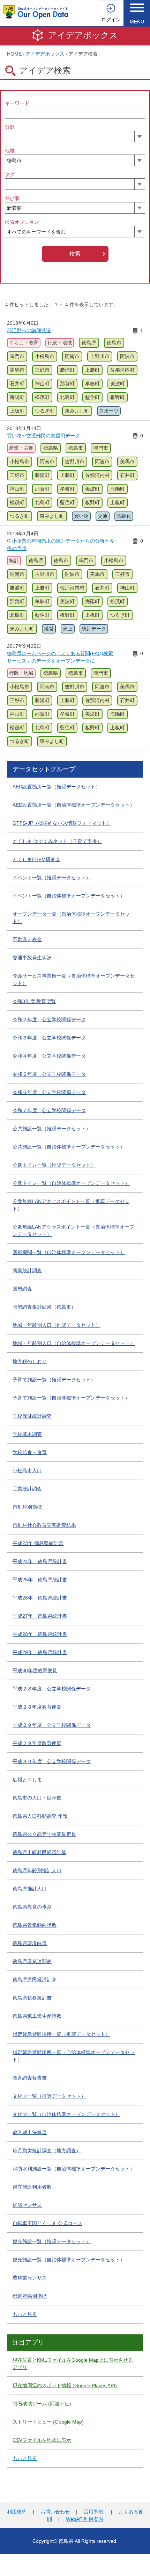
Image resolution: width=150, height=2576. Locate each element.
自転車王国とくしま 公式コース (47, 2223)
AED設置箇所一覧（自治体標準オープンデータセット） (74, 805)
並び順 (12, 198)
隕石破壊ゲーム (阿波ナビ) (42, 2404)
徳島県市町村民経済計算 (39, 1852)
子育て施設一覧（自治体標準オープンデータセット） (71, 1398)
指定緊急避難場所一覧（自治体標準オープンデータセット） (74, 2056)
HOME (14, 54)
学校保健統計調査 (32, 1416)
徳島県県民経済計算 (35, 1980)
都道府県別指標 (30, 2296)
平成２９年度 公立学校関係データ (52, 1725)
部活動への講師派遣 (29, 330)
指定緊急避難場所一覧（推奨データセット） (61, 2034)
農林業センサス (30, 2278)
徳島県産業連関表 (32, 1961)
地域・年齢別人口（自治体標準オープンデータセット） (74, 1343)
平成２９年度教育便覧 (37, 1743)
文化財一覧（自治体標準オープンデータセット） (66, 2114)
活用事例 (93, 2512)
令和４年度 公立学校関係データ (49, 1056)
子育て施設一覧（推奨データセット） (54, 1380)
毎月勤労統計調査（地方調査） (47, 2151)
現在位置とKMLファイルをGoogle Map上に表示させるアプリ (73, 2364)
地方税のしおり (30, 1361)
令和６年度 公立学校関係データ (49, 1092)
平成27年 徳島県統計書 (40, 1616)
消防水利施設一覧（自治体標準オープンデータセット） (74, 2169)
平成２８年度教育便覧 (37, 1707)
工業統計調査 (27, 1489)
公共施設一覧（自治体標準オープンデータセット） (69, 1147)
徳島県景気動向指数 (35, 1925)
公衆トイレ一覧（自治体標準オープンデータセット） (71, 1183)
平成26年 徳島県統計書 (40, 1598)
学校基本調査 (27, 1434)
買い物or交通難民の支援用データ (43, 436)
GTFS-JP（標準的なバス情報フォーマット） (62, 823)
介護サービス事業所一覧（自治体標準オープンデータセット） (74, 979)
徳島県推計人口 (30, 1889)
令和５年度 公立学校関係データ (49, 1074)
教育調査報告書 (30, 2078)
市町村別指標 (27, 1507)
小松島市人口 (27, 1471)
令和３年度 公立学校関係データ (49, 1038)
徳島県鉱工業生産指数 (37, 2016)
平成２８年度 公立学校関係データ (52, 1689)
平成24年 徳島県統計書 (40, 1561)
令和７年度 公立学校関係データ (49, 1110)
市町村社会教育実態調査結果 (44, 1525)
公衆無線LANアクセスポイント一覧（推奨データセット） (71, 1205)
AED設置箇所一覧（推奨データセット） (57, 787)
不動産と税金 (27, 939)
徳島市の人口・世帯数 (37, 1798)
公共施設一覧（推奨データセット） (52, 1129)
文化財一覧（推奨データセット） (49, 2096)
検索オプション (22, 222)
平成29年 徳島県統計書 (40, 1652)
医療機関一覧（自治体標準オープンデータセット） (69, 1252)
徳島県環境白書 (30, 1943)
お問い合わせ (55, 2512)
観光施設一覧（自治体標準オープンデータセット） (69, 2260)
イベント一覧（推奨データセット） (52, 878)
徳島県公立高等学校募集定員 (44, 1834)
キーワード (17, 103)
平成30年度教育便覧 (35, 1670)
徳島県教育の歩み (32, 1907)
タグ (10, 174)
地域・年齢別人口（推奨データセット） (57, 1325)
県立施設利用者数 (32, 2187)
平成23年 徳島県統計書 (38, 1543)
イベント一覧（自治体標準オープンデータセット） (69, 896)
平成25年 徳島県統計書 (40, 1580)
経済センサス (27, 2205)
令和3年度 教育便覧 (34, 1001)
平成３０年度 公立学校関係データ (52, 1761)
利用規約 (17, 2512)
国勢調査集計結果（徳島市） (44, 1307)
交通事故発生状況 (32, 958)
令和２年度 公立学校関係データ (49, 1019)
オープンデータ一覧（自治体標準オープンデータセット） (71, 918)
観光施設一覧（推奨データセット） (52, 2241)
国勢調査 (22, 1289)
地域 (10, 151)
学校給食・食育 (30, 1452)
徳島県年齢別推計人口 (37, 1870)
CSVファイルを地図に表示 (42, 2440)
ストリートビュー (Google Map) (48, 2422)
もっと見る (25, 2314)
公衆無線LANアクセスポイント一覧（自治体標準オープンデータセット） (73, 1230)
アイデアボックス (83, 35)
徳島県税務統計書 (32, 1998)
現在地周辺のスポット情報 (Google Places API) (65, 2385)
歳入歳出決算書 (30, 2132)
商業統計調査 (27, 1271)
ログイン (111, 20)
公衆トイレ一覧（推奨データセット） (54, 1165)
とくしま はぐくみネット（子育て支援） (57, 841)
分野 (10, 127)
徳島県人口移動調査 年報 (40, 1816)
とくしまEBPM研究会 (36, 859)
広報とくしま (27, 1780)
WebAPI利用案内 (85, 2519)
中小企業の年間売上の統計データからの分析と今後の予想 (61, 545)
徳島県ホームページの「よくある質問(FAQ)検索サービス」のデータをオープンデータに (60, 657)
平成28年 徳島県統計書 (40, 1634)
